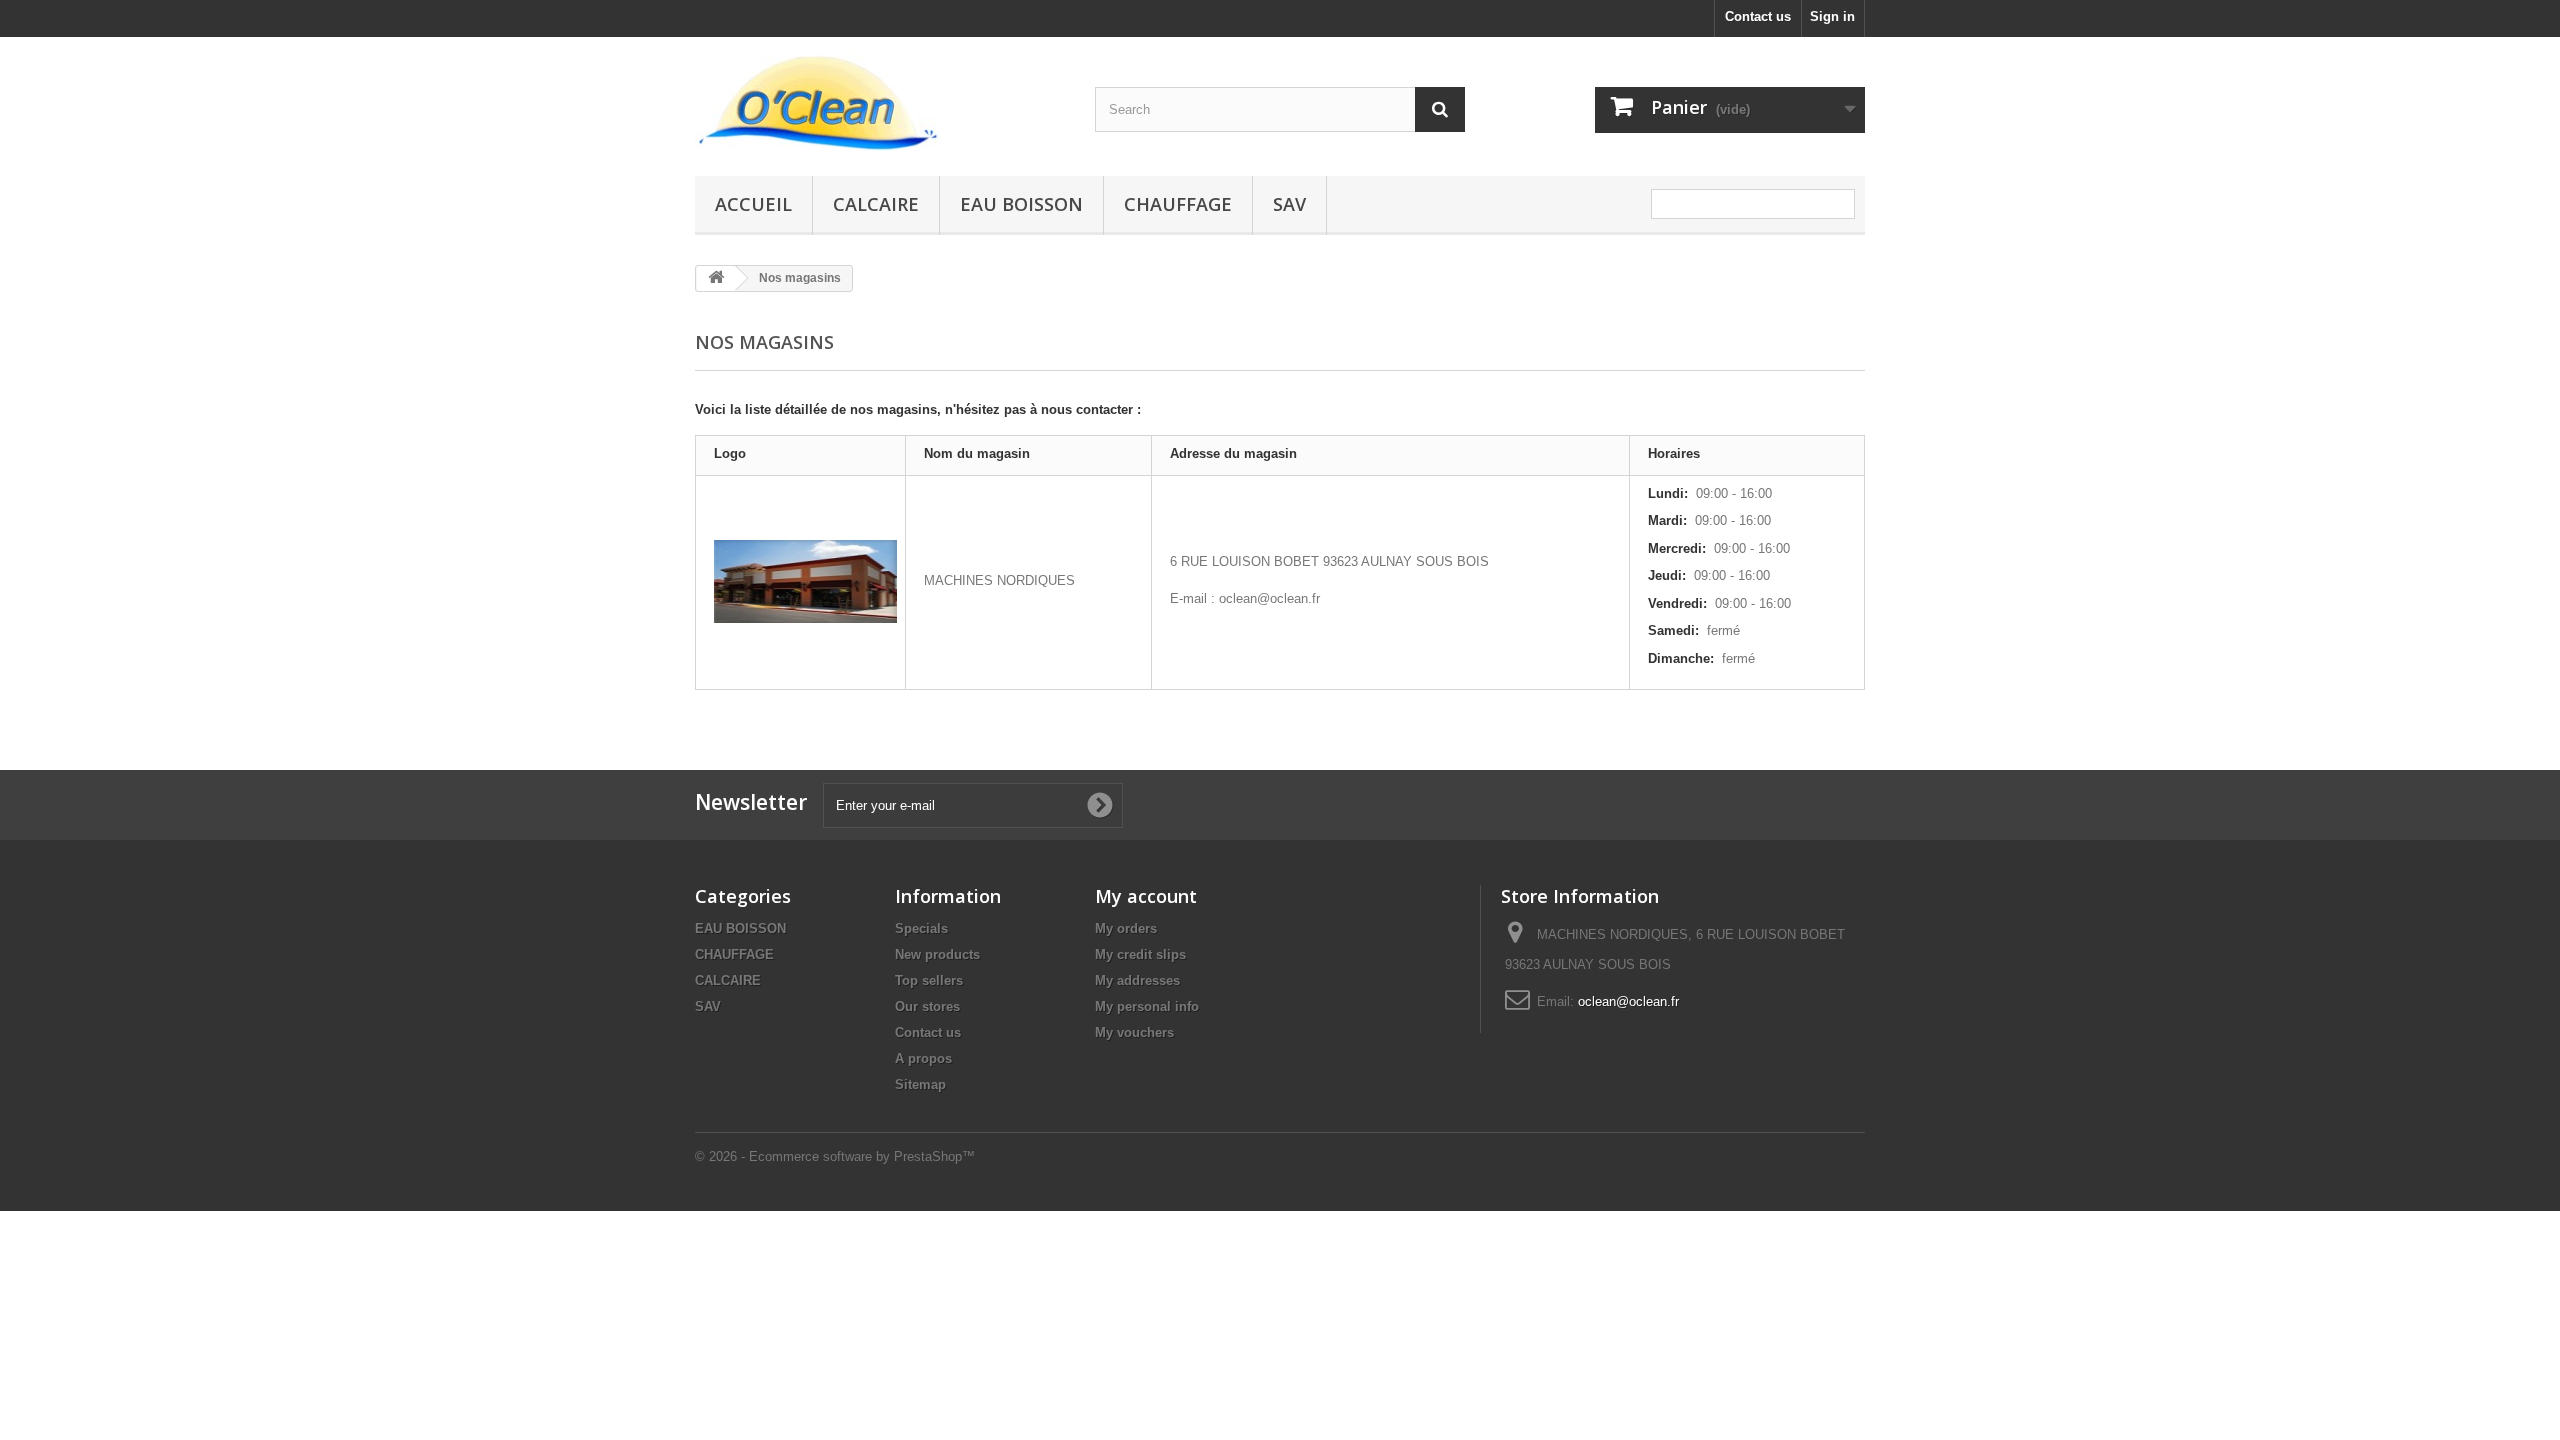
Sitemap (920, 1084)
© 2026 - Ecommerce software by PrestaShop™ (835, 1156)
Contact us (1758, 16)
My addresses (1137, 980)
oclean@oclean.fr (1628, 1001)
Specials (921, 928)
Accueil (753, 204)
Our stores (927, 1006)
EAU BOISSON (1021, 204)
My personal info (1147, 1006)
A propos (923, 1058)
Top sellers (929, 980)
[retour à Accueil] (716, 278)
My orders (1126, 928)
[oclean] (880, 101)
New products (937, 954)
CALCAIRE (876, 204)
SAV (1289, 204)
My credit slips (1140, 954)
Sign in (1832, 16)
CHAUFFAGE (1178, 204)
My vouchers (1134, 1032)
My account (1146, 896)
